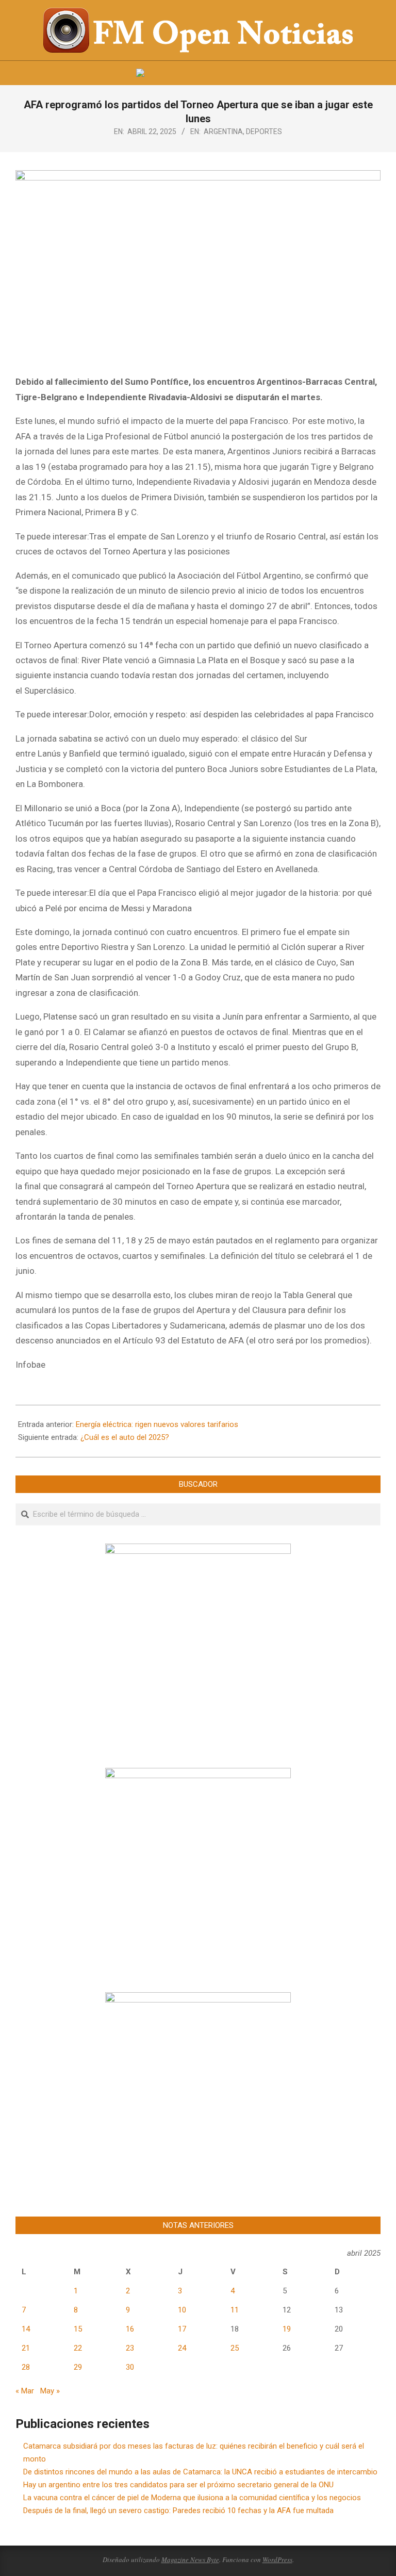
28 (26, 2367)
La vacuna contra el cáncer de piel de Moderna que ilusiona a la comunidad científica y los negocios (192, 2498)
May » (50, 2391)
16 (130, 2329)
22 (78, 2348)
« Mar (25, 2391)
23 (130, 2348)
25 (235, 2348)
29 (78, 2367)
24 (182, 2348)
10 (182, 2310)
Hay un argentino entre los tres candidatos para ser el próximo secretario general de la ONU (178, 2485)
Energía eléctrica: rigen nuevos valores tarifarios (157, 1424)
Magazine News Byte (190, 2559)
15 (78, 2329)
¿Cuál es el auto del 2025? (125, 1437)
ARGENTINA (223, 132)
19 (287, 2329)
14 (26, 2329)
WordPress (277, 2559)
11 (235, 2310)
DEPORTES (264, 132)
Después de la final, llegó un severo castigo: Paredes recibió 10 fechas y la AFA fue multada (178, 2511)
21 (26, 2348)
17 (182, 2329)
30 (130, 2367)
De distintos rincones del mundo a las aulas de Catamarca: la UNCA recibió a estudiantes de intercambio (200, 2472)
